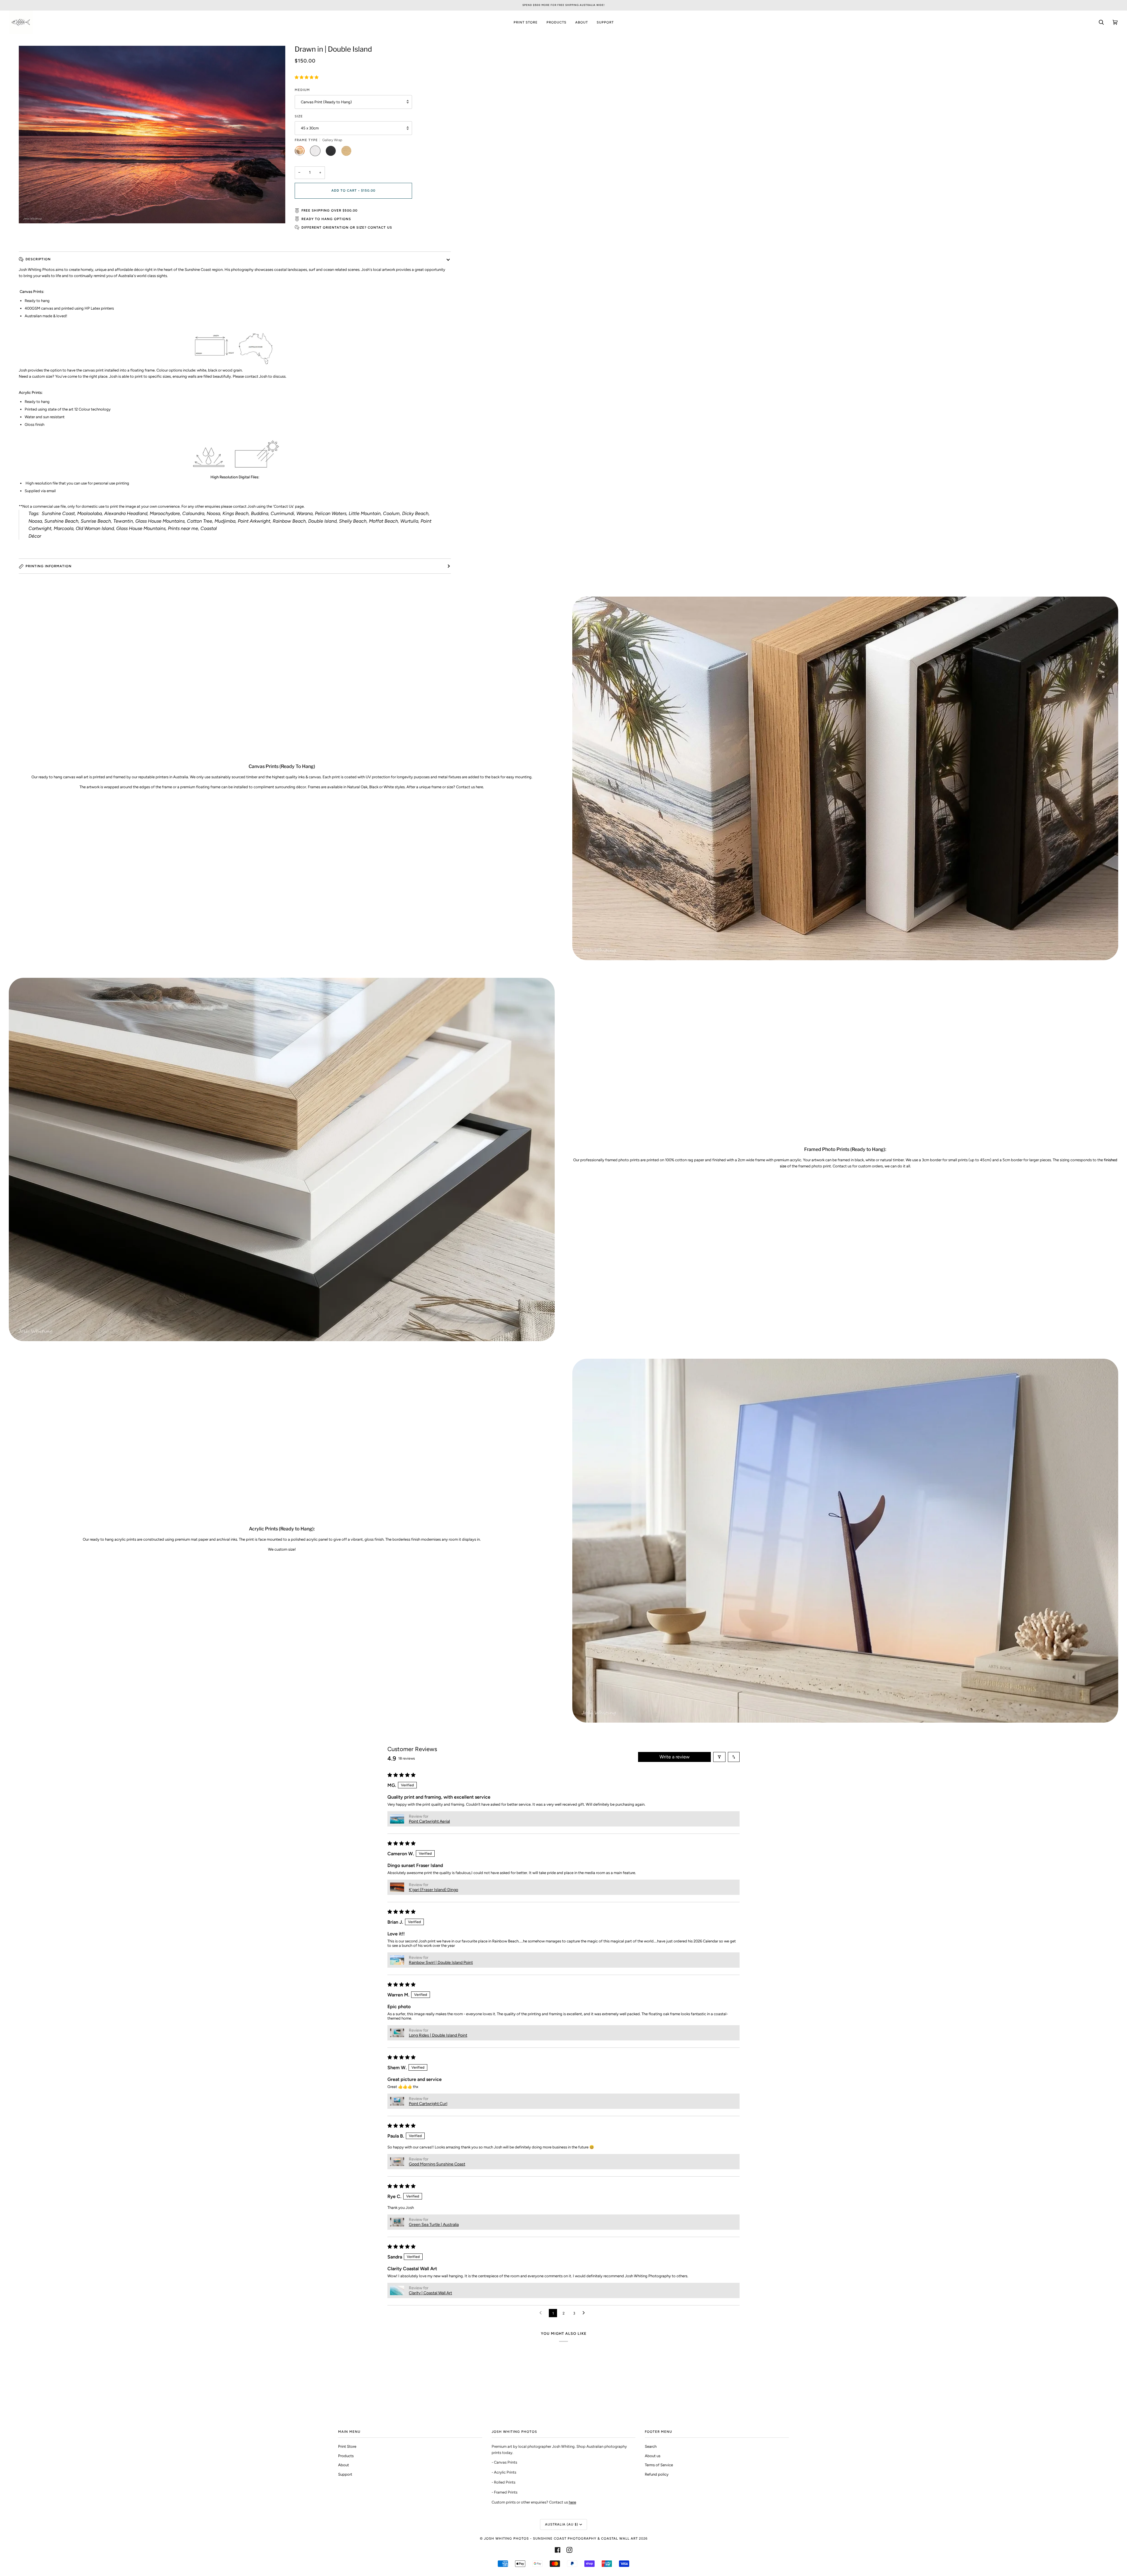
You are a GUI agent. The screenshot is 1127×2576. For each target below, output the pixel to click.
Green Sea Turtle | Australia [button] (434, 2225)
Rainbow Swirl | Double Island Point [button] (441, 1963)
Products (346, 2456)
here (572, 2502)
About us (653, 2456)
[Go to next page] (585, 2313)
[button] (307, 77)
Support (345, 2474)
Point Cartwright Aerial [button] (429, 1821)
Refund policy (657, 2474)
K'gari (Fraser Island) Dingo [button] (433, 1890)
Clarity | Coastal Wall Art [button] (430, 2293)
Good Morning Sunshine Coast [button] (437, 2164)
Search (651, 2446)
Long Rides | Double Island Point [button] (438, 2035)
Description (38, 259)
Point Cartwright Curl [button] (428, 2104)
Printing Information (49, 566)
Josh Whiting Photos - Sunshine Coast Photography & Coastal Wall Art (561, 2538)
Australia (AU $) (562, 2524)
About (344, 2465)
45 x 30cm (310, 128)
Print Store (347, 2446)
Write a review (675, 1757)
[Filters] (719, 1757)
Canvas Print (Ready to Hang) (326, 102)
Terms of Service (659, 2465)
